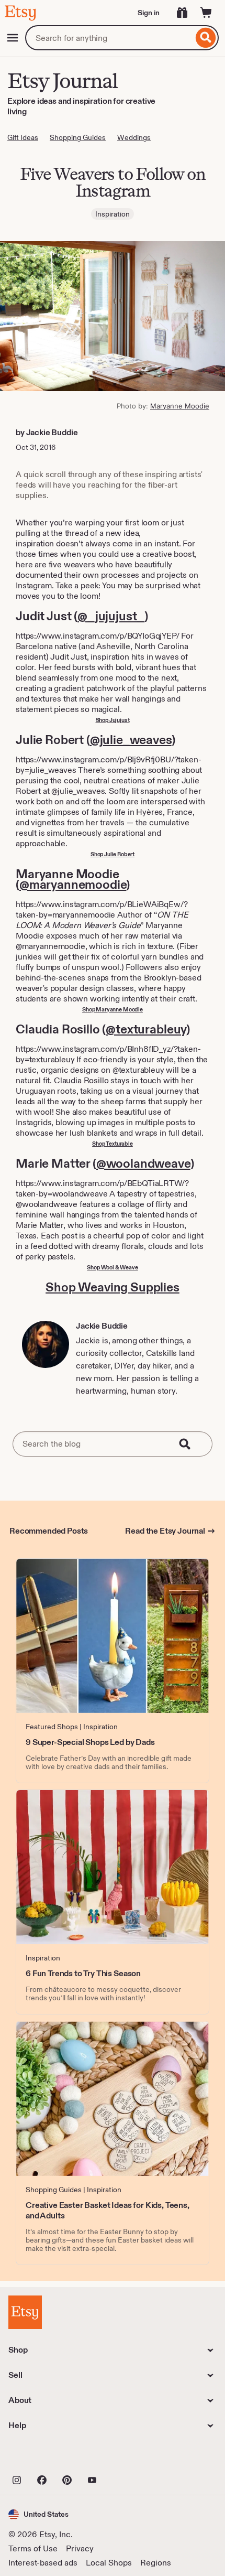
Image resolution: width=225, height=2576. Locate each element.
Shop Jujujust (113, 720)
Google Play (123, 2457)
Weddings (134, 137)
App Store (44, 2457)
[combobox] (109, 38)
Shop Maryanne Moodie (113, 1009)
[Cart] (206, 13)
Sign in (149, 13)
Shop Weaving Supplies (113, 1287)
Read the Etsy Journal (165, 1531)
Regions (156, 2563)
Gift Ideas (23, 137)
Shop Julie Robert (113, 854)
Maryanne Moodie (180, 406)
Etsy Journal (62, 80)
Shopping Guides (78, 137)
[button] (38, 2514)
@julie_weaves (131, 740)
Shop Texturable (113, 1144)
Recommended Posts (49, 1531)
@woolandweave (143, 1163)
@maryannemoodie (73, 884)
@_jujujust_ (111, 616)
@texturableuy (146, 1029)
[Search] (206, 38)
